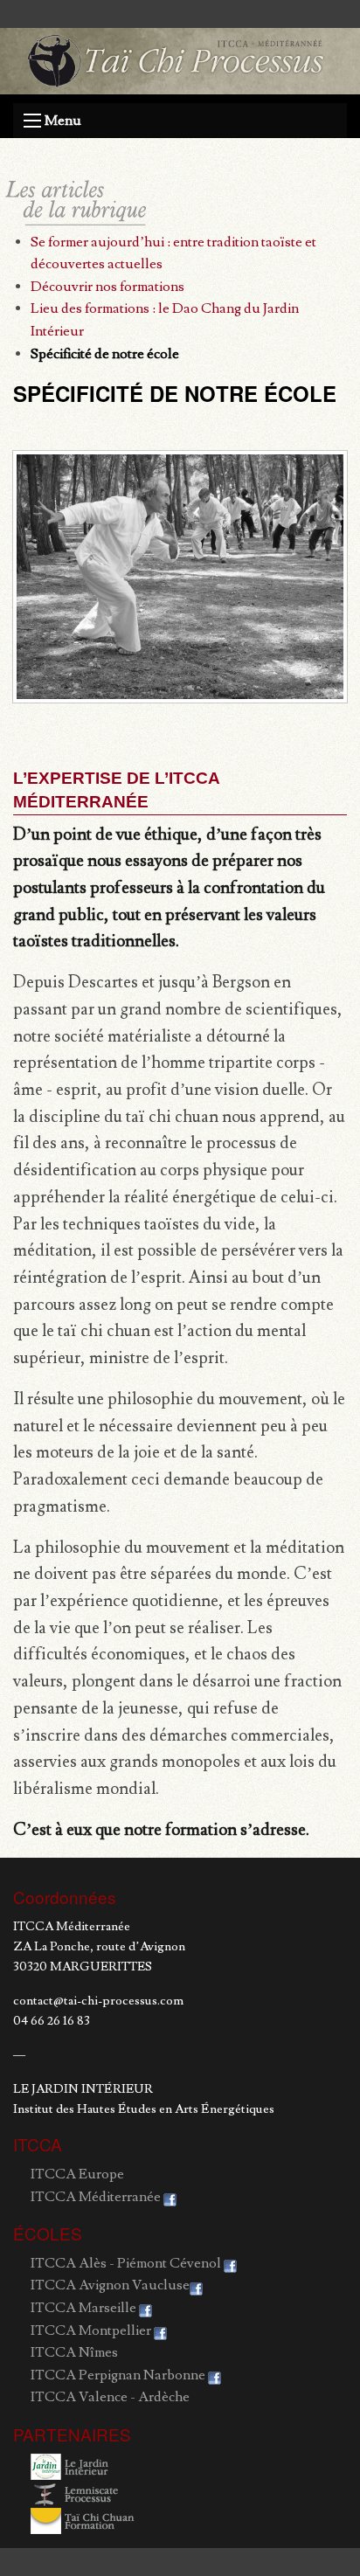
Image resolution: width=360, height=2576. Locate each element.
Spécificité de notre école (105, 354)
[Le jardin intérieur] (83, 2464)
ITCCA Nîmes (74, 2352)
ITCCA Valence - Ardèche (110, 2397)
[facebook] (170, 2197)
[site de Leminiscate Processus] (83, 2490)
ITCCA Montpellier (91, 2330)
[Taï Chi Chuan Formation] (83, 2517)
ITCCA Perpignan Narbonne (118, 2375)
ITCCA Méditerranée (96, 2197)
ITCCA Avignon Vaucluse (110, 2285)
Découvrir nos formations (107, 287)
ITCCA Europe (77, 2174)
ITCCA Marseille (83, 2308)
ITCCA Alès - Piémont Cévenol (126, 2263)
